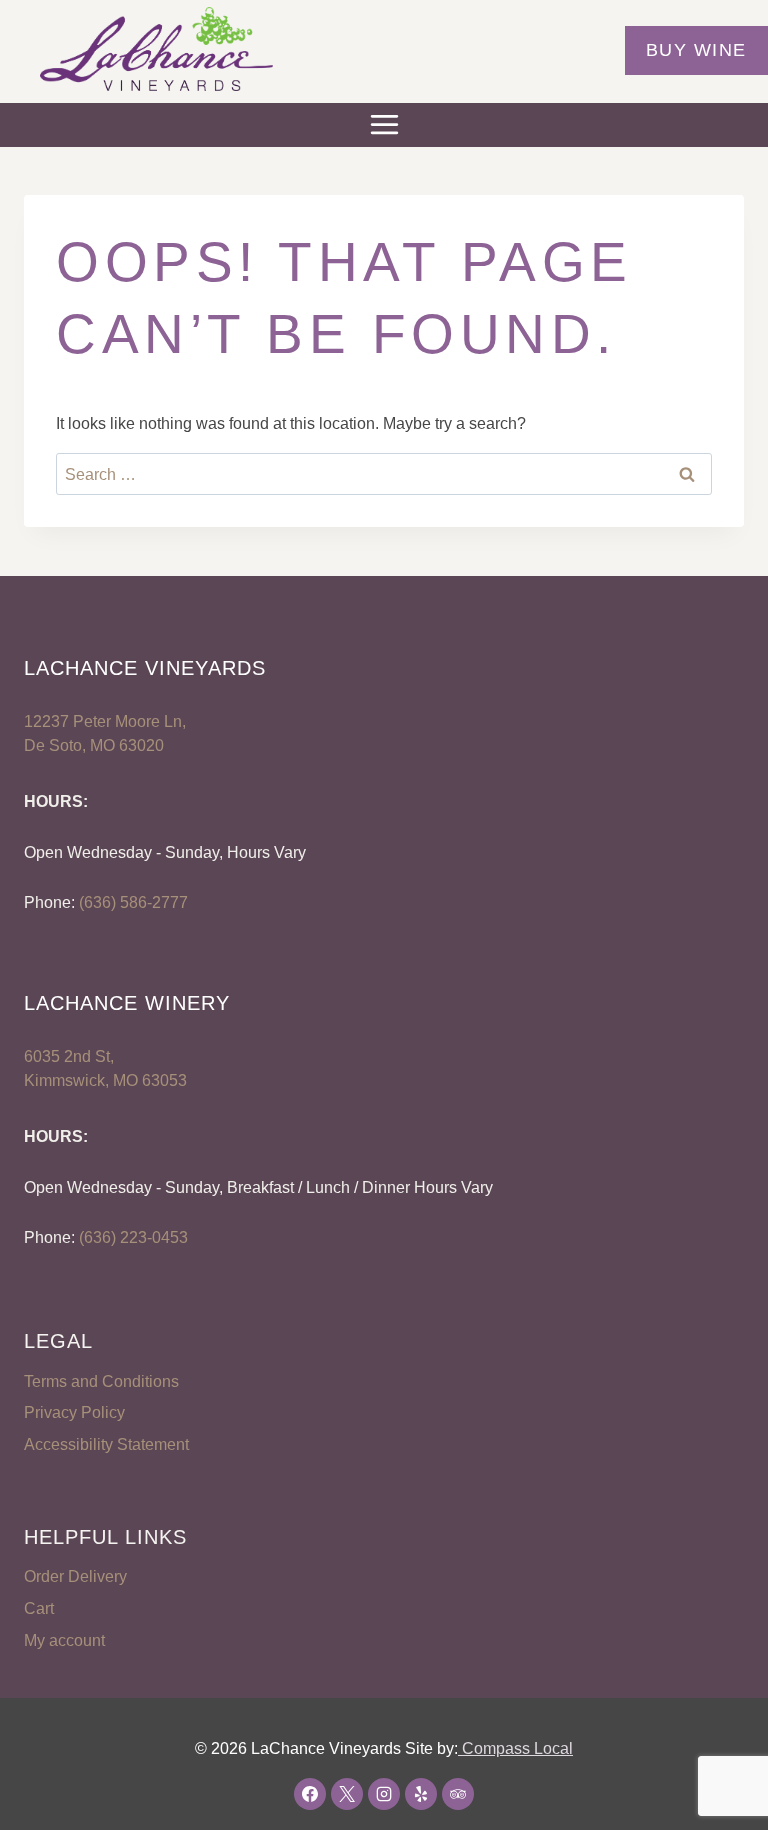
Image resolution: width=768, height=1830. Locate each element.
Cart (39, 1608)
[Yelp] (421, 1794)
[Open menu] (384, 125)
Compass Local (515, 1748)
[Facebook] (310, 1794)
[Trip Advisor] (458, 1794)
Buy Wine (696, 50)
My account (64, 1640)
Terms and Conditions (101, 1381)
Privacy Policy (74, 1412)
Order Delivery (75, 1576)
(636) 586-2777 (133, 902)
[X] (347, 1794)
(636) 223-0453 (133, 1237)
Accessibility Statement (106, 1444)
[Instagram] (384, 1794)
